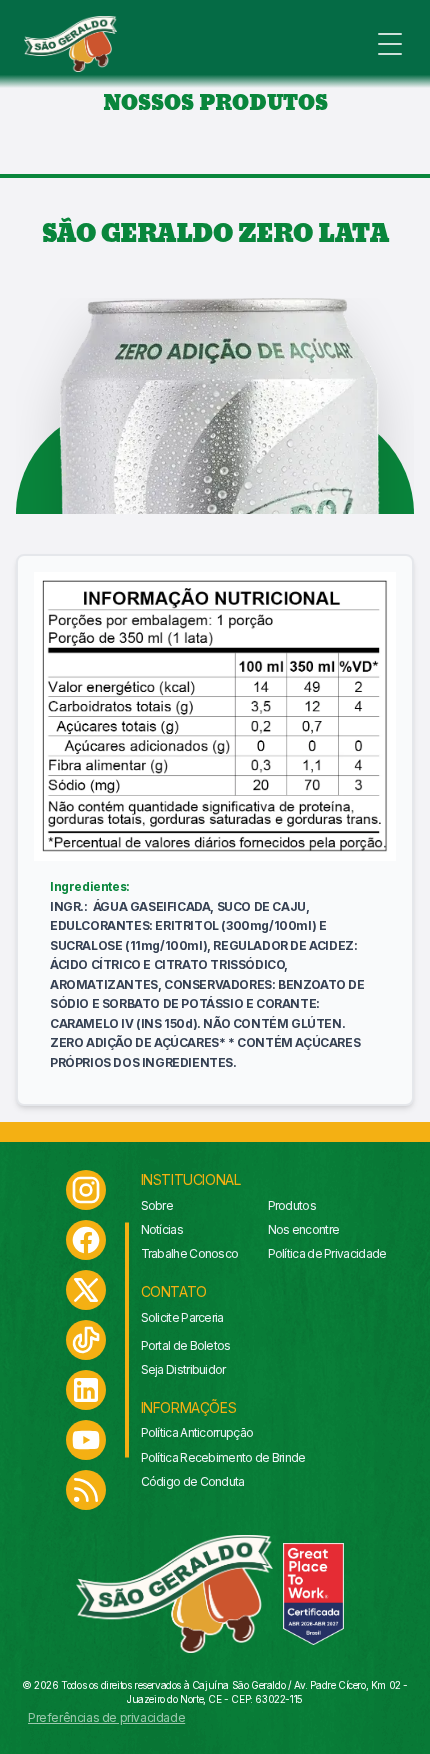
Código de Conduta (193, 1481)
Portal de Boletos (186, 1345)
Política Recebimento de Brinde (223, 1457)
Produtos (292, 1205)
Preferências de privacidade (106, 1717)
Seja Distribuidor (183, 1369)
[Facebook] (86, 1240)
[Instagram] (86, 1190)
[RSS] (86, 1490)
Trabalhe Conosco (190, 1253)
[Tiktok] (86, 1340)
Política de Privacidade (327, 1253)
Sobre (157, 1205)
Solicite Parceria (182, 1317)
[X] (86, 1290)
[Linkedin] (86, 1390)
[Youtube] (86, 1440)
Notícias (162, 1229)
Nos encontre (304, 1229)
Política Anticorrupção (197, 1432)
